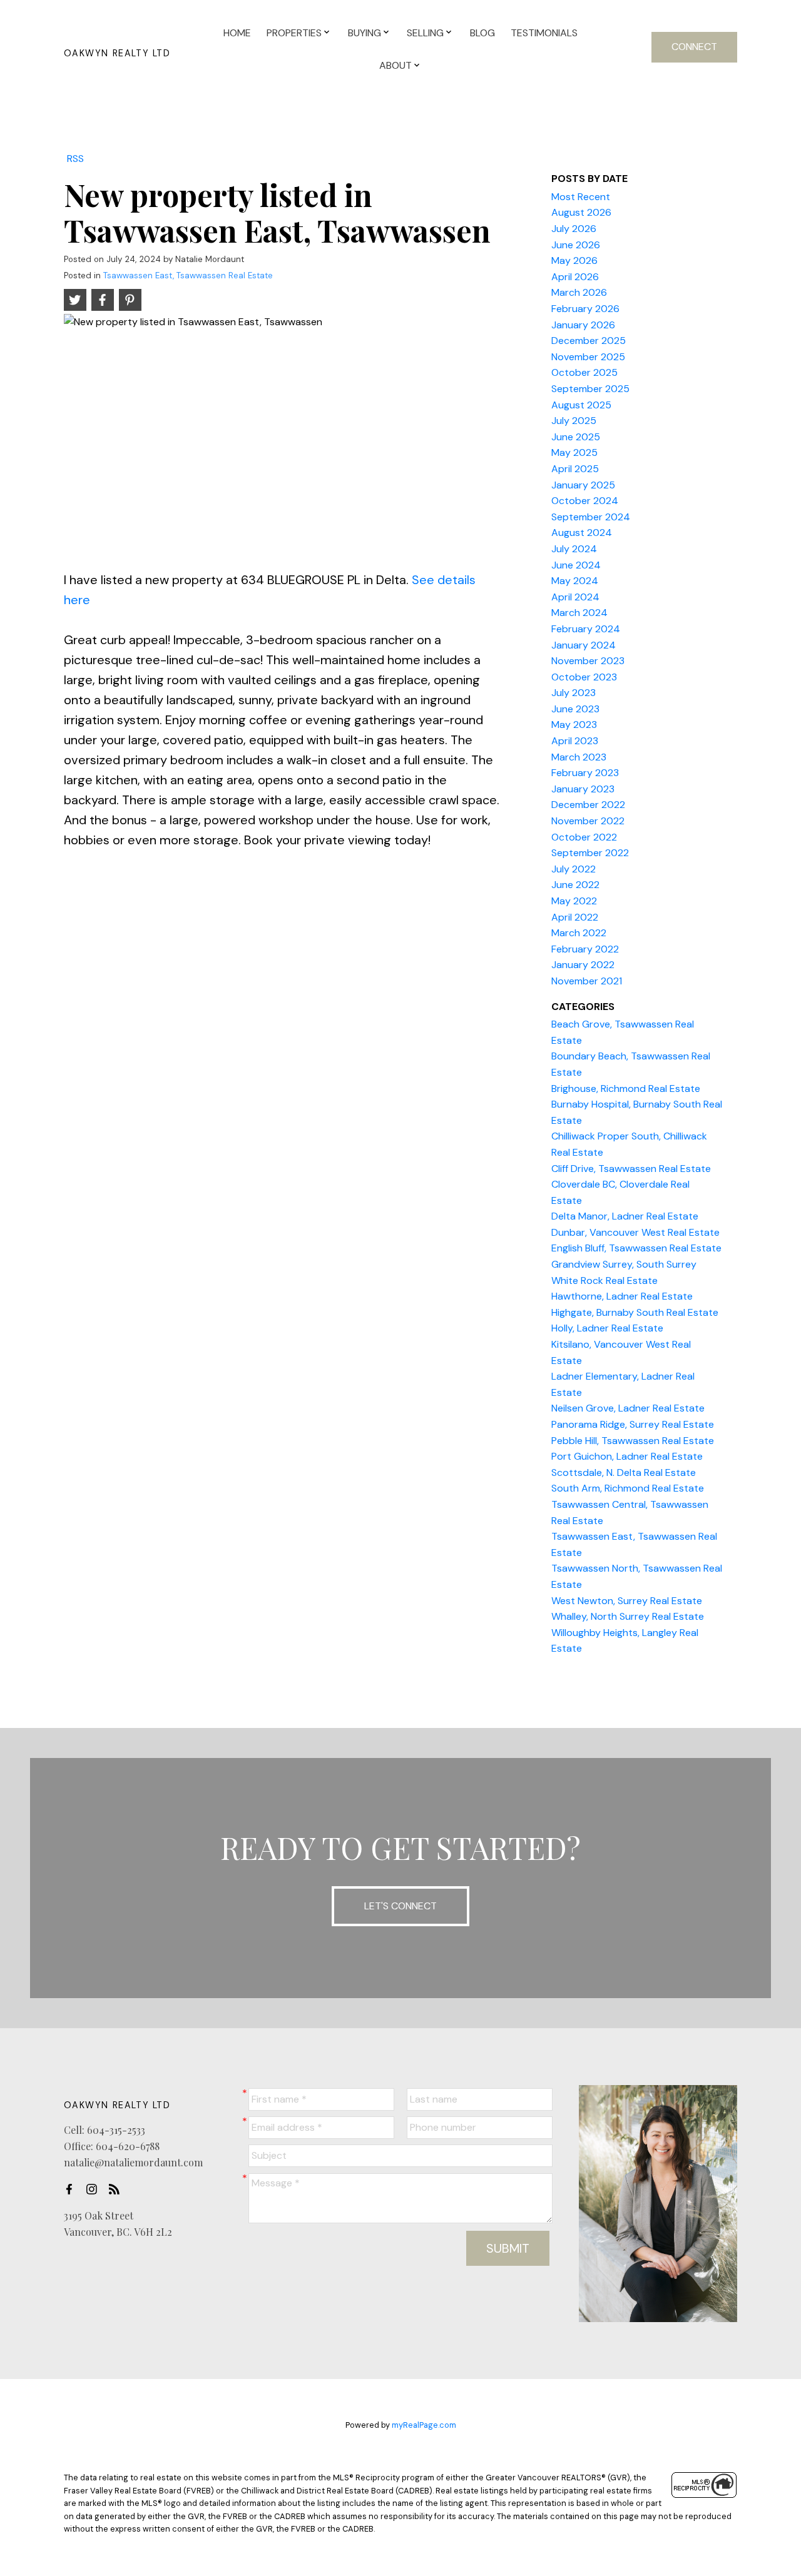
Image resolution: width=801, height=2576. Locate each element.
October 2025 (584, 372)
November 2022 (588, 821)
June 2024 (576, 565)
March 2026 (579, 292)
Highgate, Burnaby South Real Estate (635, 1312)
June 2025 (576, 437)
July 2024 (574, 549)
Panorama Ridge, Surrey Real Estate (633, 1424)
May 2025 (574, 452)
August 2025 (581, 405)
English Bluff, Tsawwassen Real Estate (636, 1248)
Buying (365, 33)
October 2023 (584, 677)
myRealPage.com (424, 2425)
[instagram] (95, 2189)
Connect (694, 47)
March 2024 (579, 613)
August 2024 (582, 533)
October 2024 (585, 501)
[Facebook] (73, 2189)
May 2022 (574, 901)
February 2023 (585, 773)
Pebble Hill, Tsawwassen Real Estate (633, 1441)
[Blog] (118, 2189)
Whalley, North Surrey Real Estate (628, 1616)
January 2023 (583, 789)
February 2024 (586, 629)
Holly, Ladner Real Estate (607, 1328)
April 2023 (575, 741)
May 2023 (574, 725)
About (395, 65)
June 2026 (576, 245)
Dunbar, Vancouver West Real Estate (635, 1232)
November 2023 (588, 661)
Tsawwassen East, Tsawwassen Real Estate (188, 275)
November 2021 (587, 981)
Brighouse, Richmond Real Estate (626, 1088)
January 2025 (583, 485)
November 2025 (588, 357)
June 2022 (575, 885)
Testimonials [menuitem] (544, 33)
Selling (425, 33)
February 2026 (585, 309)
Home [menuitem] (237, 33)
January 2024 (584, 645)
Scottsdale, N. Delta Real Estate (624, 1472)
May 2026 (574, 260)
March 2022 (579, 933)
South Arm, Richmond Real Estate (628, 1488)
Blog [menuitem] (482, 33)
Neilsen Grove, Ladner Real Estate (628, 1408)
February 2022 (585, 949)
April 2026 (575, 277)
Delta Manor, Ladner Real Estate (625, 1216)
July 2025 (574, 421)
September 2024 (591, 517)
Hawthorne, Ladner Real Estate (622, 1296)
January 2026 (583, 325)
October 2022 (584, 837)
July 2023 (574, 693)
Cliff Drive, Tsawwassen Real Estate (631, 1169)
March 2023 (579, 757)
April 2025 (575, 469)
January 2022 (583, 965)
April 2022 (575, 917)
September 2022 (590, 853)
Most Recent (581, 197)
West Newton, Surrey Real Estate (627, 1601)
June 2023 (575, 709)
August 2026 (581, 212)
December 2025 (589, 341)
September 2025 (590, 389)
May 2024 (575, 581)
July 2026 (574, 229)
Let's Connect (400, 1906)
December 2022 (588, 805)
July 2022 (574, 869)
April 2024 (575, 597)
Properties (294, 33)
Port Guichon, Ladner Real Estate (627, 1456)
